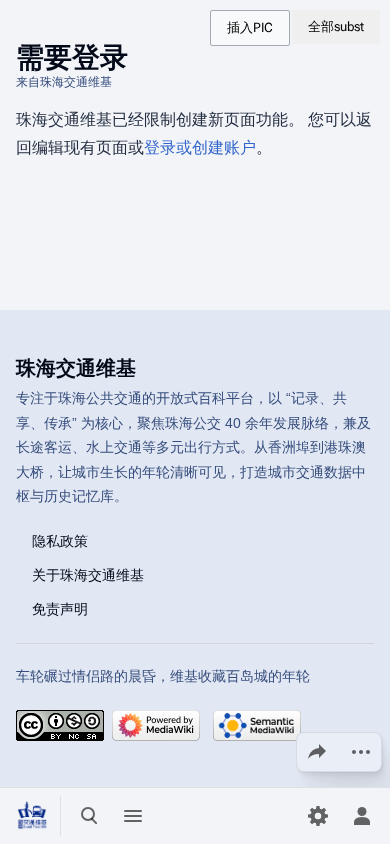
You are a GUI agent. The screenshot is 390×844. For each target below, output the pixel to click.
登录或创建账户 (200, 147)
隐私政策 (60, 540)
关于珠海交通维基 (88, 574)
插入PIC (250, 27)
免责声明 (60, 608)
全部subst (336, 26)
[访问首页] (32, 816)
